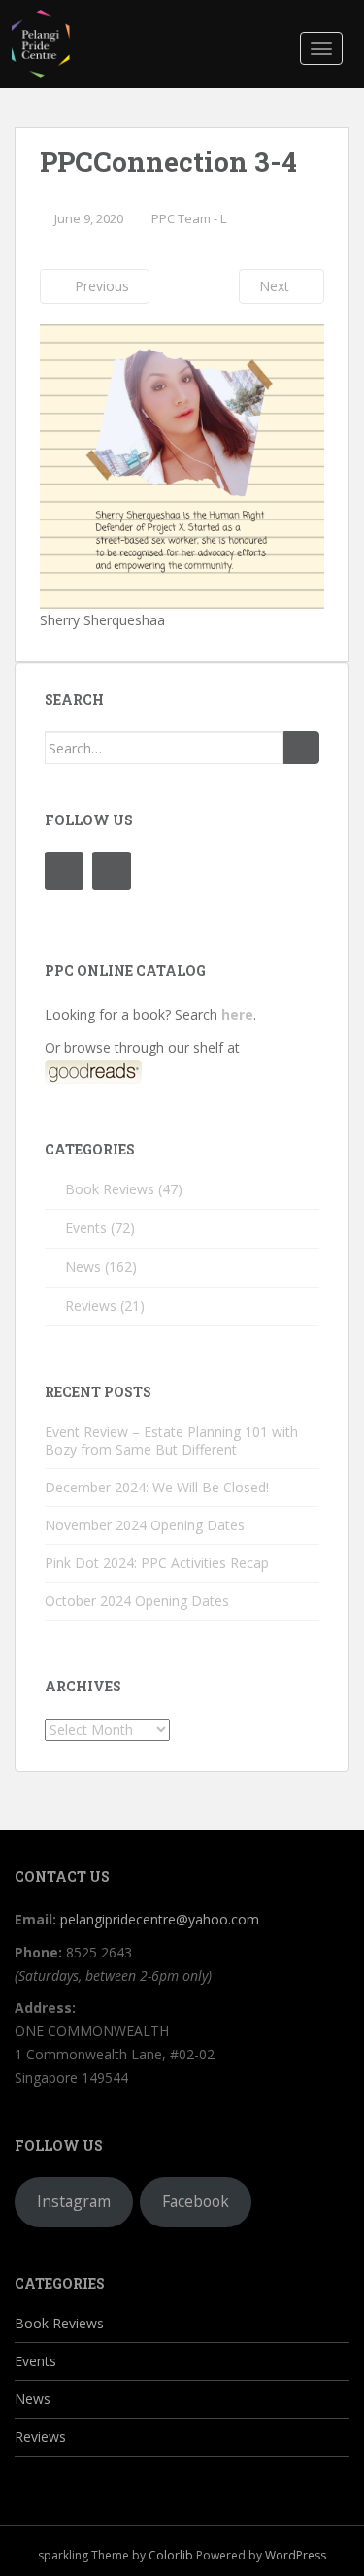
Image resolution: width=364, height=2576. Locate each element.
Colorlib (171, 2555)
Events (86, 1228)
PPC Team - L (189, 218)
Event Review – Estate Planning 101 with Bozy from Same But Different (171, 1440)
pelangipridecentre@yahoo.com (160, 1919)
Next (276, 286)
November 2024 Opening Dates (145, 1525)
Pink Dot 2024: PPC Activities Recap (157, 1563)
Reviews (91, 1305)
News (83, 1267)
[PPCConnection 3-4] (182, 465)
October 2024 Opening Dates (137, 1601)
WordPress (296, 2555)
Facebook (196, 2201)
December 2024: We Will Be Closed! (157, 1487)
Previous (100, 286)
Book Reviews (110, 1189)
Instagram (74, 2201)
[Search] (301, 748)
